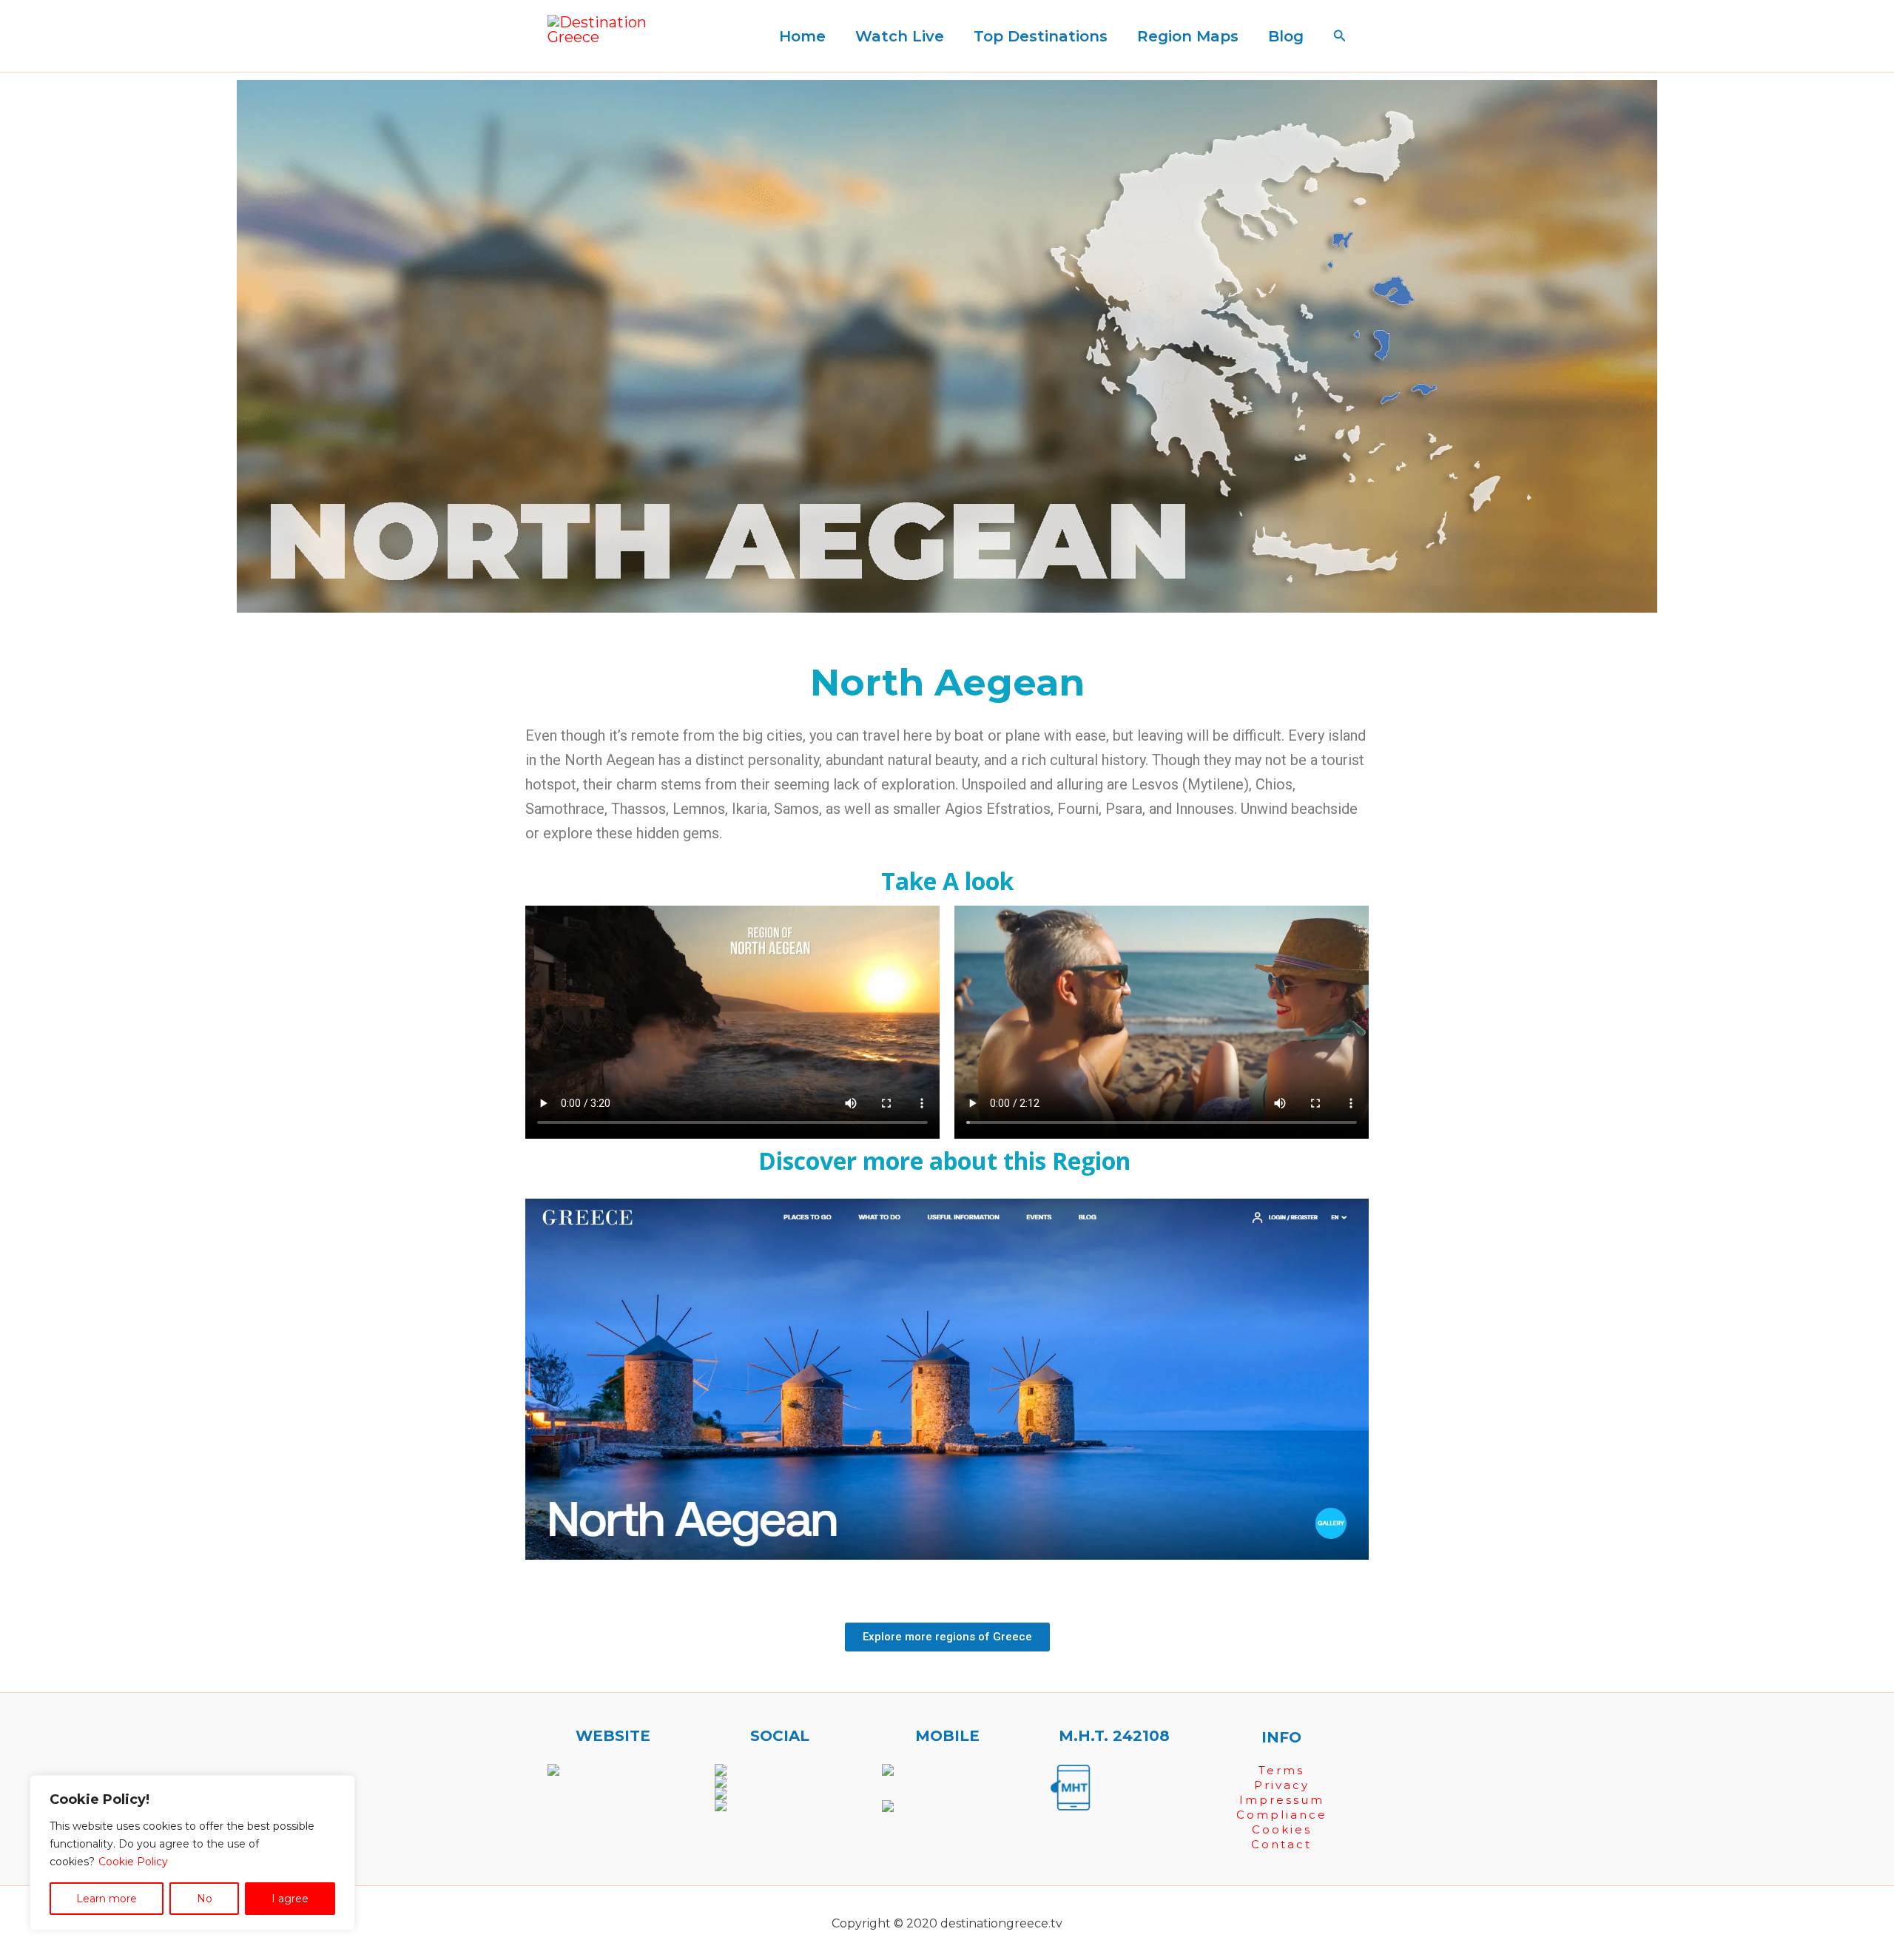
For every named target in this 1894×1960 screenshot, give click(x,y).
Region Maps (1188, 36)
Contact (1281, 1844)
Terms (1281, 1770)
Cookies (1282, 1829)
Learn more (107, 1899)
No (205, 1899)
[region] (192, 1853)
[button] (1340, 36)
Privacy (1282, 1785)
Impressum (1282, 1800)
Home (802, 36)
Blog (1286, 36)
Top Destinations (1041, 36)
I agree (290, 1899)
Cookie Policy (133, 1862)
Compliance (1282, 1815)
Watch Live (900, 36)
